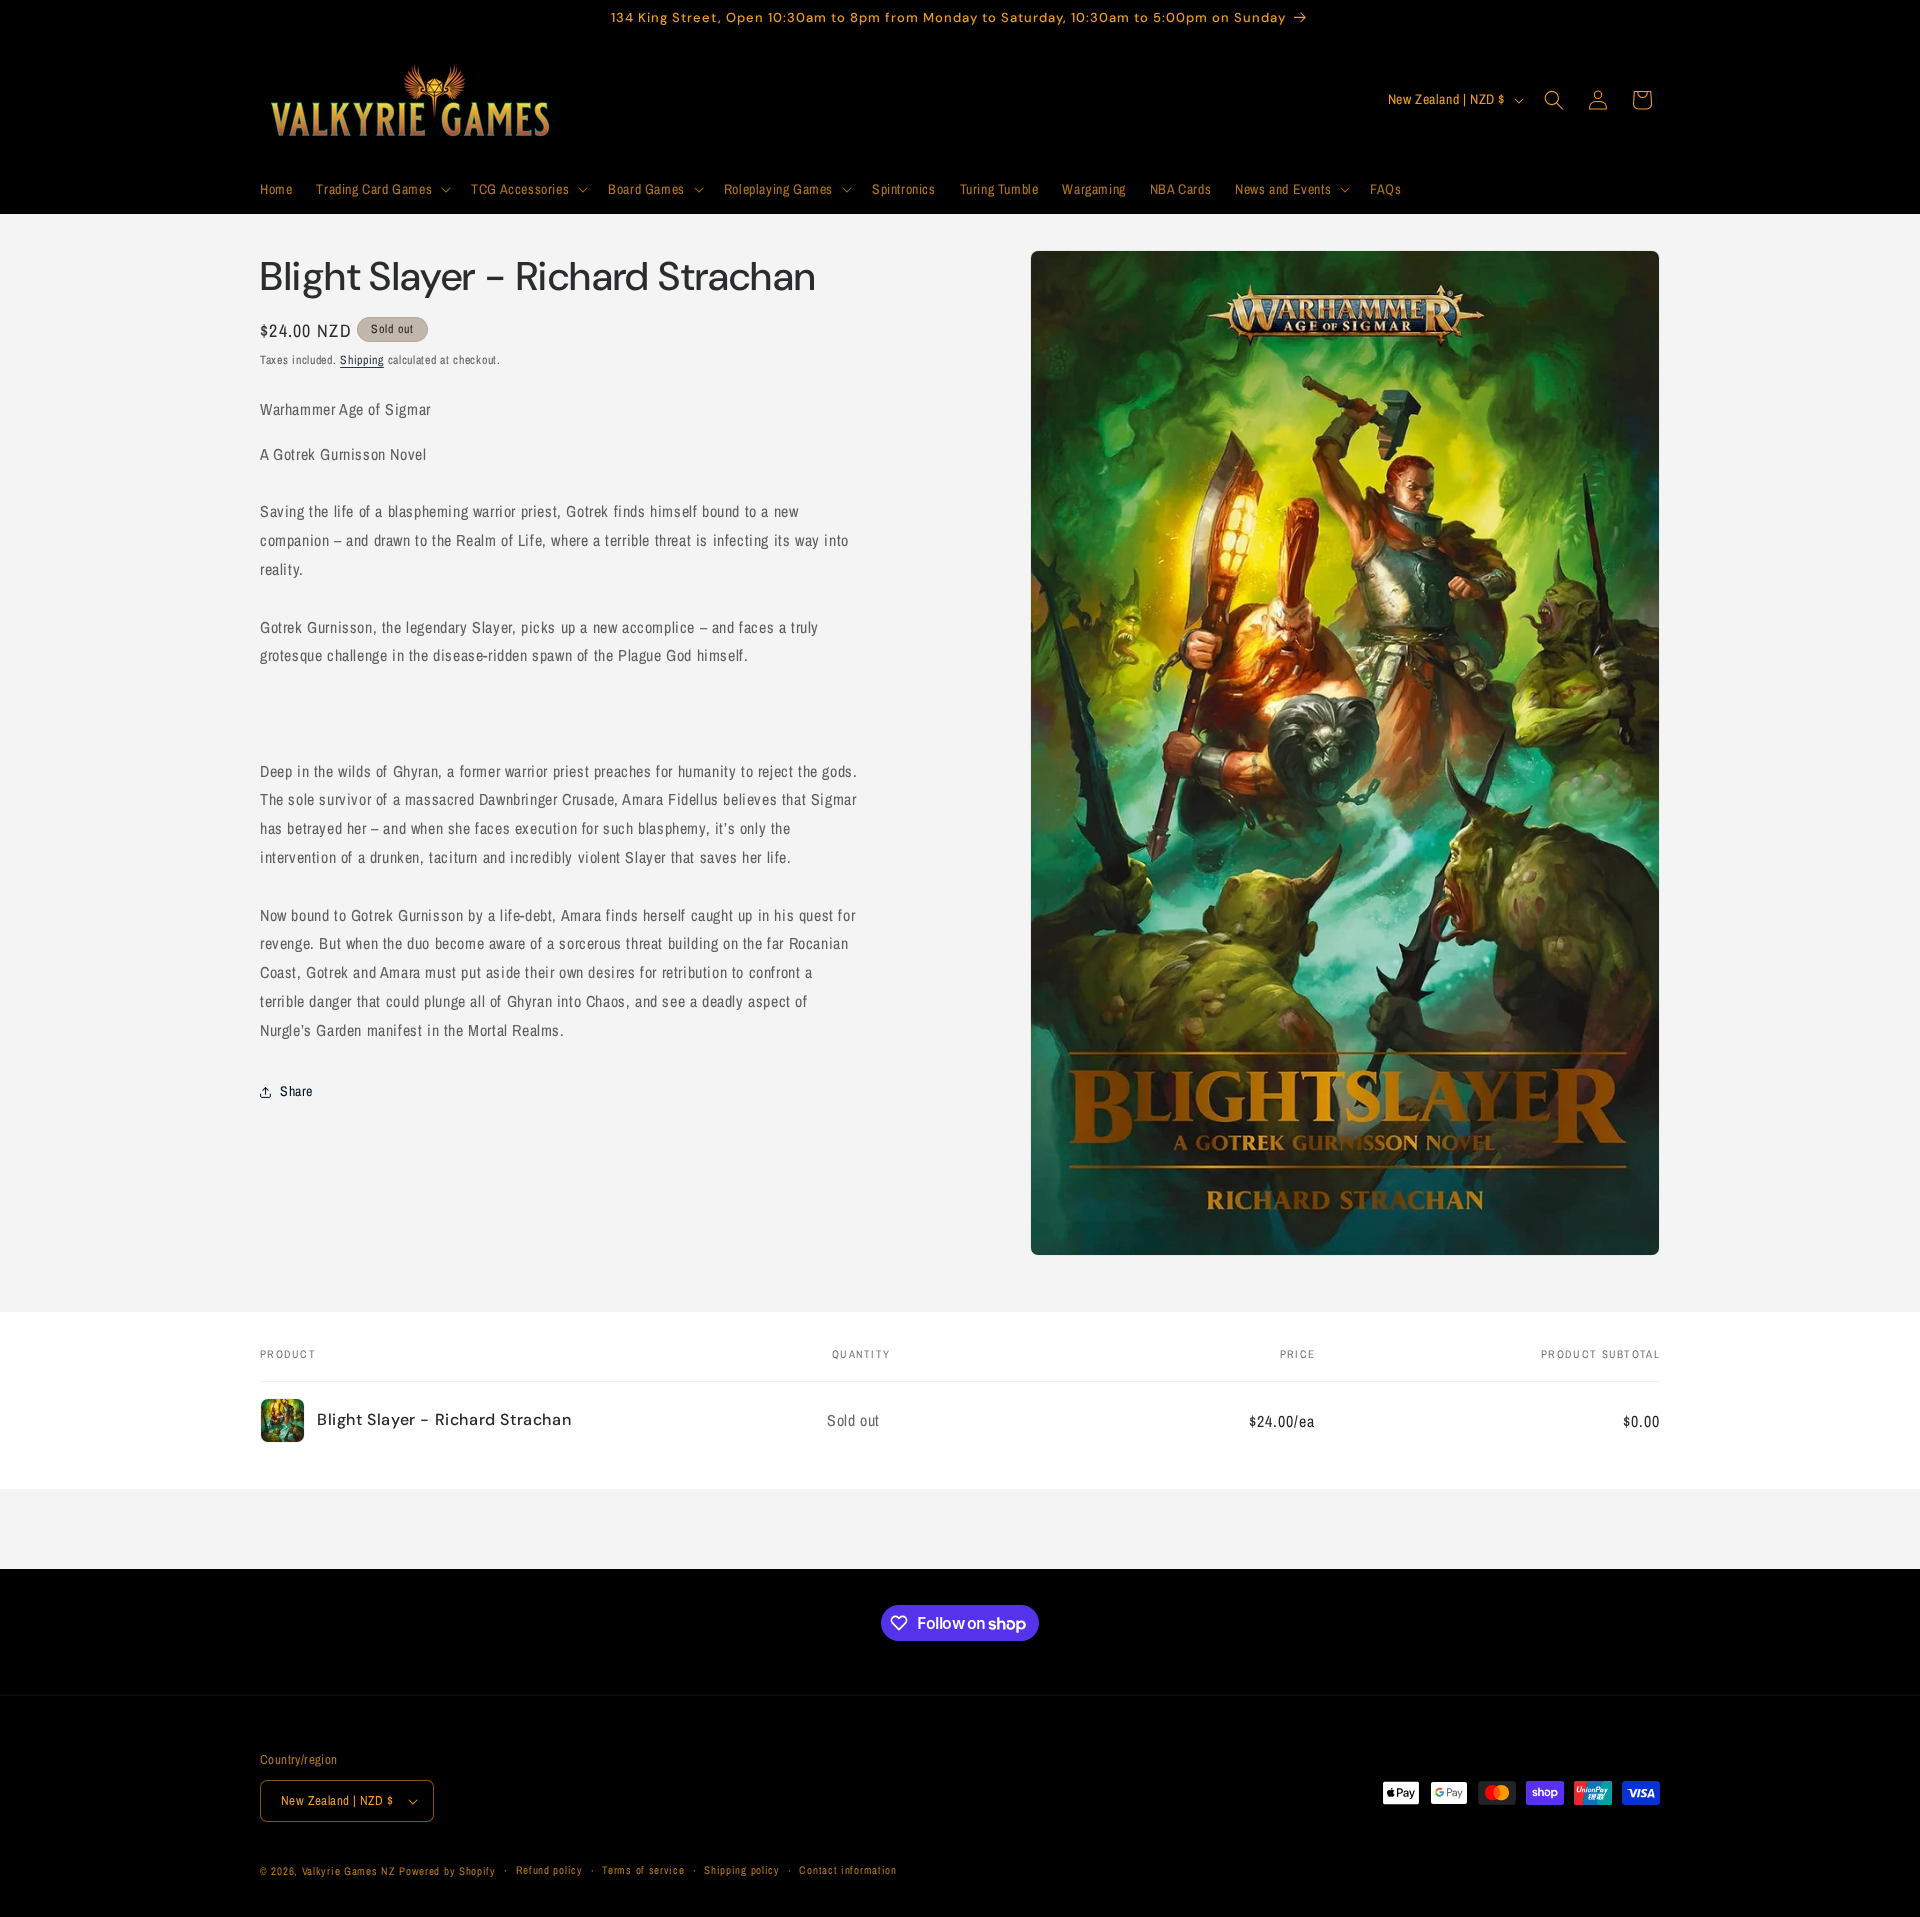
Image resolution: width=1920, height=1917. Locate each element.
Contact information (847, 1870)
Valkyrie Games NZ (349, 1871)
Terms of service (643, 1870)
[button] (381, 189)
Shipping (362, 360)
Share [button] (296, 1091)
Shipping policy (742, 1870)
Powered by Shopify (447, 1871)
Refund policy (549, 1870)
